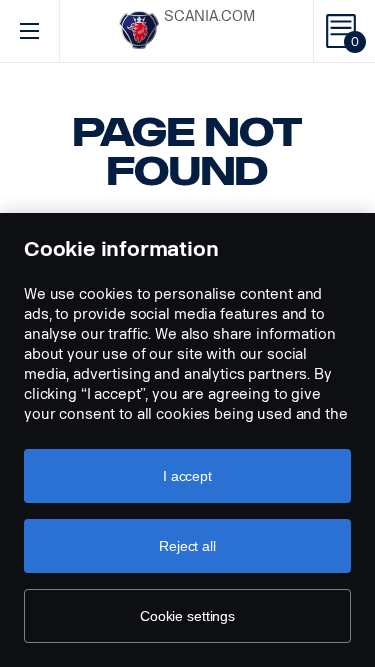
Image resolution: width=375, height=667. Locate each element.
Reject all (187, 546)
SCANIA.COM (209, 16)
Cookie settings (187, 616)
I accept (187, 476)
